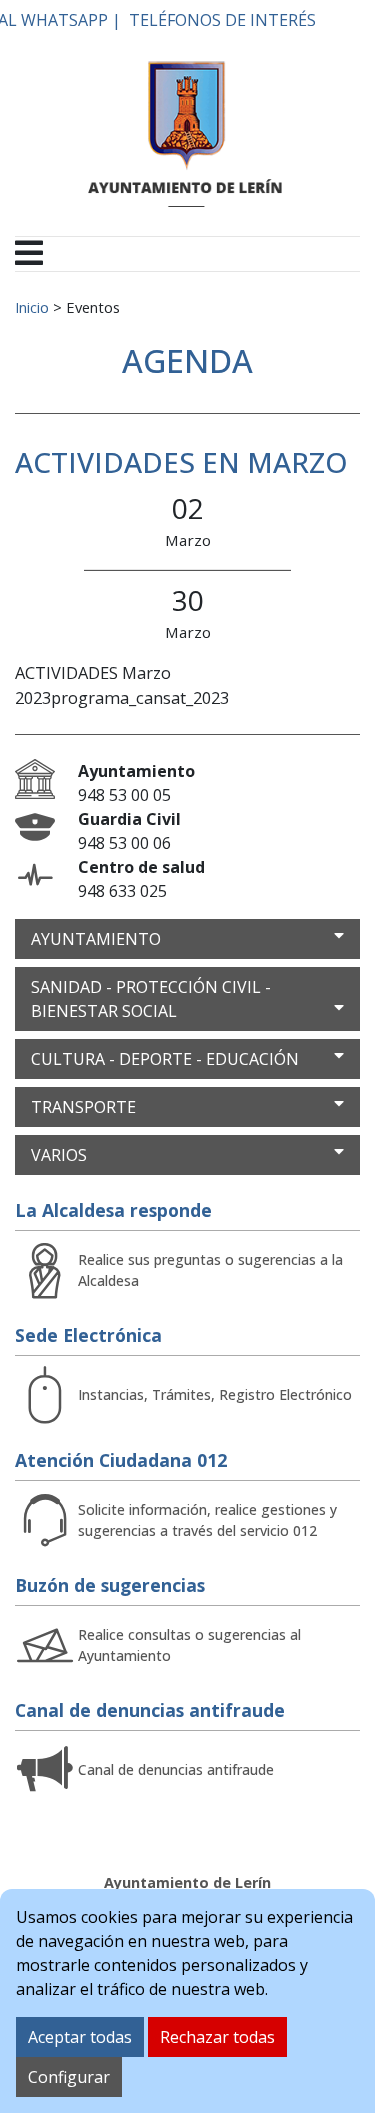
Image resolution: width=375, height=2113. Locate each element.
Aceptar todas (80, 2037)
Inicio (32, 307)
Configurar (69, 2077)
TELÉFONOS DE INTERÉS (222, 20)
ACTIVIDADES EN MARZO (181, 462)
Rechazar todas (217, 2037)
